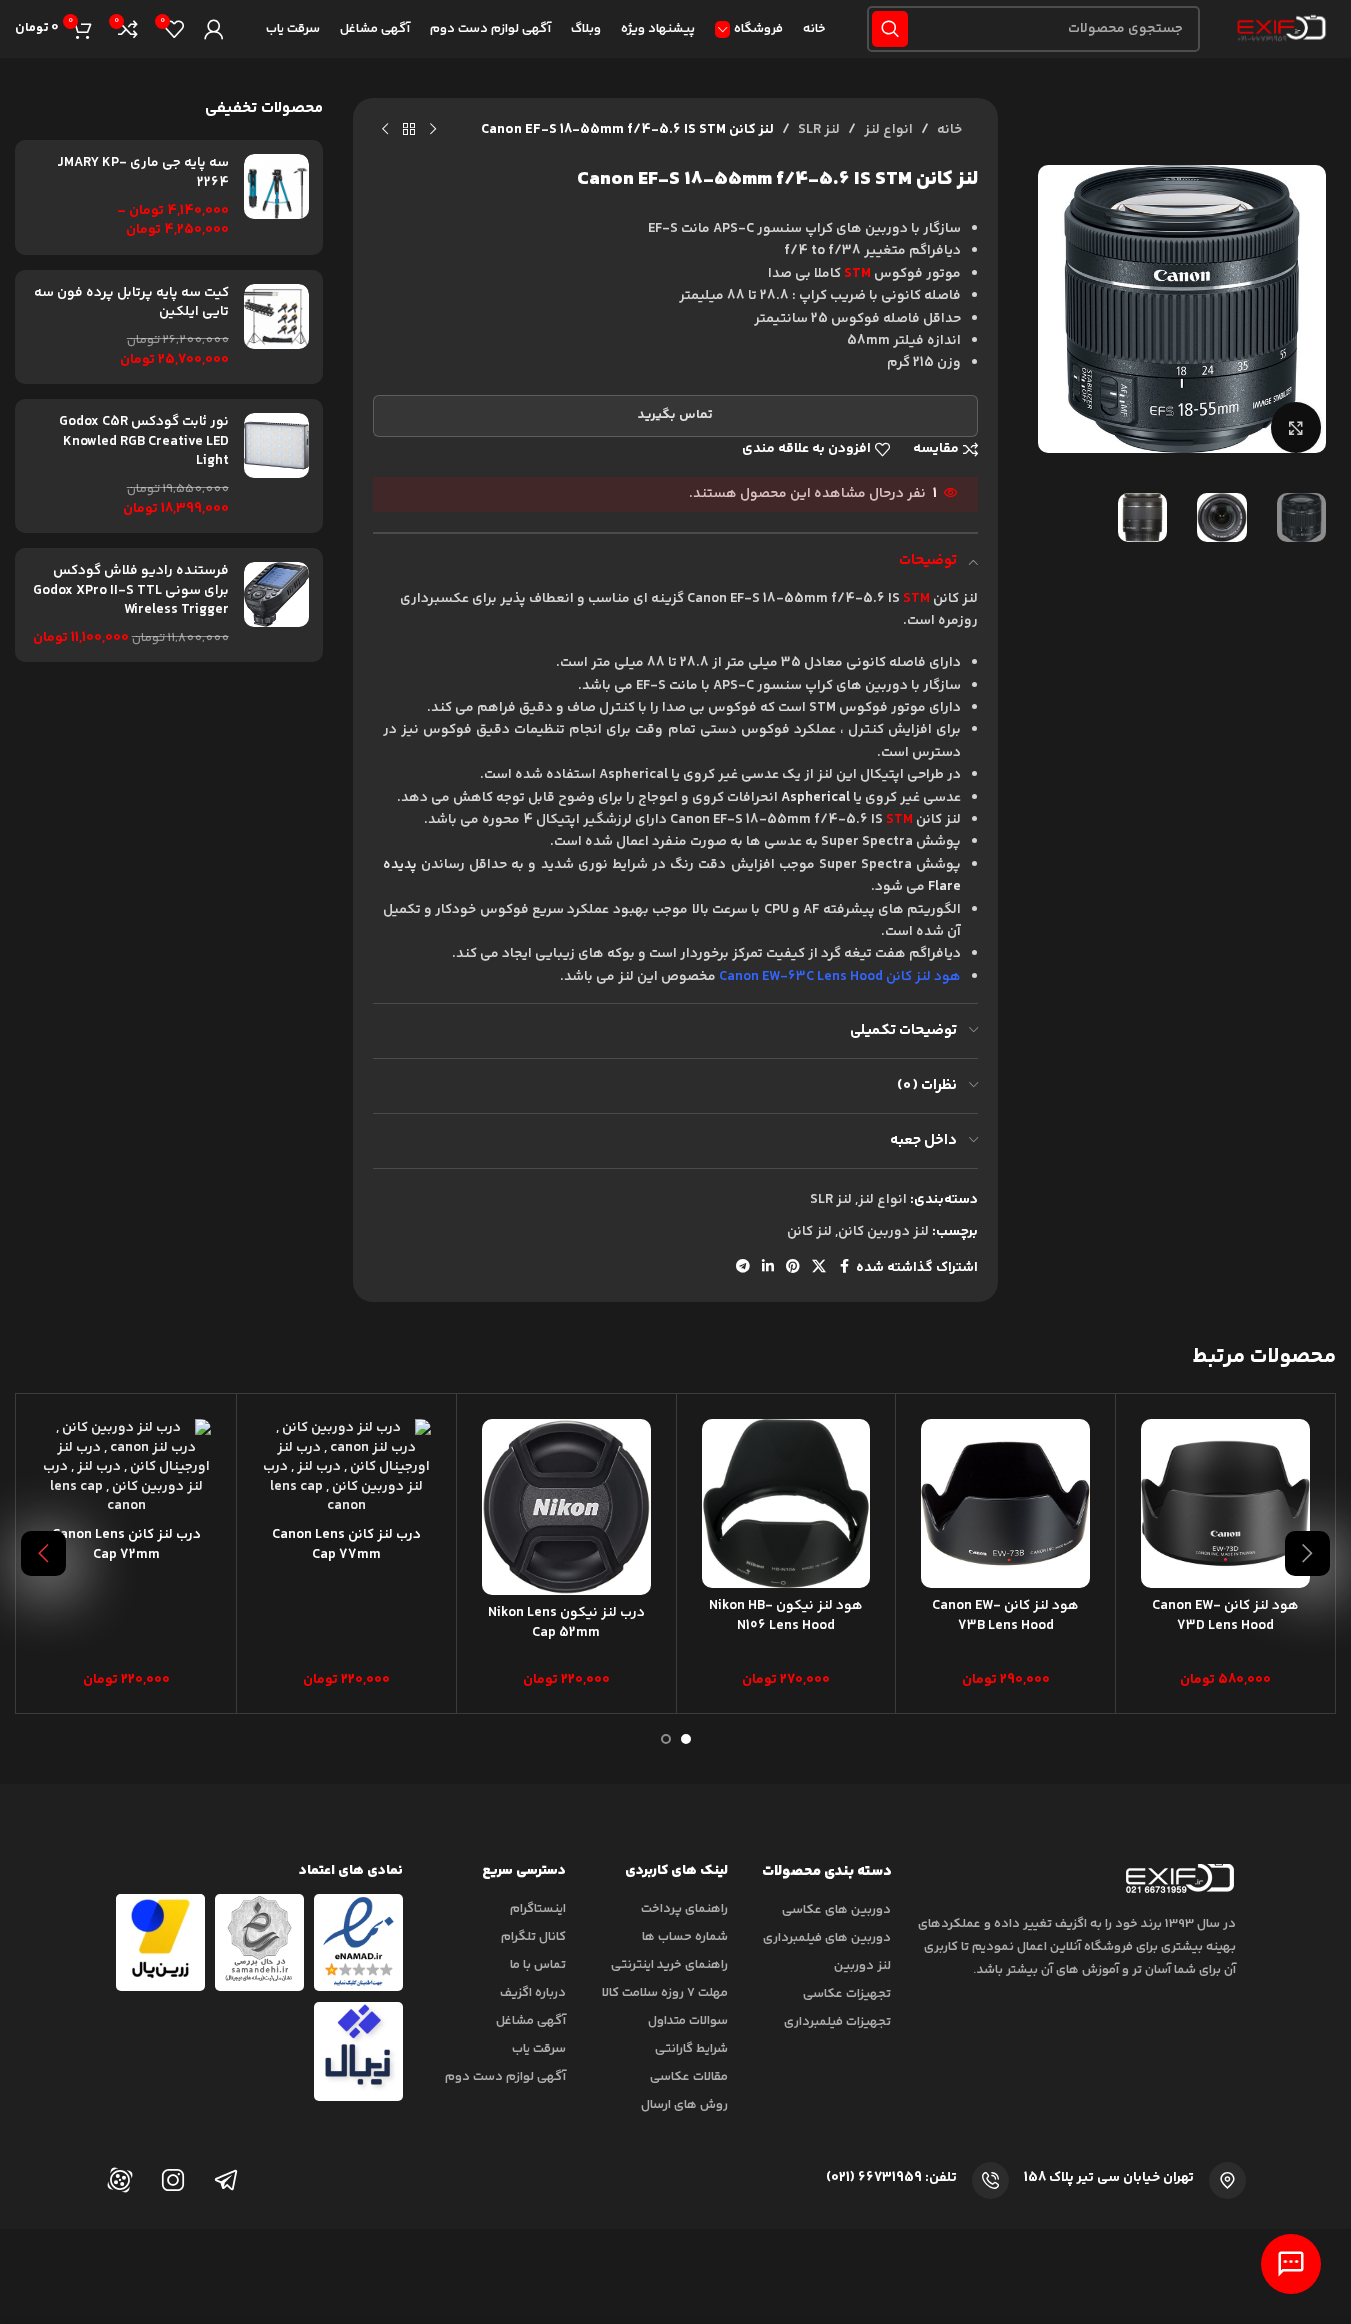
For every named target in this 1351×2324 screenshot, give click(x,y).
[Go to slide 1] (686, 1739)
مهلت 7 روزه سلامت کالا (665, 1993)
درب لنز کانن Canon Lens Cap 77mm (346, 1545)
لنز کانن (809, 1232)
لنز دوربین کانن (883, 1232)
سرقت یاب (539, 2049)
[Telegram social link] (743, 1267)
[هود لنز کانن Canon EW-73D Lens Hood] (1225, 1503)
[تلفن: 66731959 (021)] (990, 2180)
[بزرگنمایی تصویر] (1296, 427)
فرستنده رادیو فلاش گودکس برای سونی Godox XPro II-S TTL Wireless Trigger (131, 591)
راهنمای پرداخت (684, 1909)
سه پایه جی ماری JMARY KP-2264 (143, 173)
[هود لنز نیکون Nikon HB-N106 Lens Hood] (786, 1503)
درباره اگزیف (533, 1993)
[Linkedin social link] (768, 1267)
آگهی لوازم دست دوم (505, 2077)
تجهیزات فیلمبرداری (837, 2022)
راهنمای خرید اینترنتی (669, 1965)
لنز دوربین (862, 1966)
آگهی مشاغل (531, 2021)
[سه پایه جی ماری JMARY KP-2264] (276, 197)
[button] (1307, 1553)
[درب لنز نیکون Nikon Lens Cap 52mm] (566, 1507)
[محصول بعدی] (385, 130)
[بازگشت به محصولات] (409, 130)
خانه (949, 130)
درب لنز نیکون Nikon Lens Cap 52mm (566, 1623)
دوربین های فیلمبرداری (827, 1938)
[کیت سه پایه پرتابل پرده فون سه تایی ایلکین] (276, 327)
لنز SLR (819, 130)
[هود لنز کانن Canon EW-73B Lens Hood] (1005, 1503)
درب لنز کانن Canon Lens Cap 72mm (126, 1545)
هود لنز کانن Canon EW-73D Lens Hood (1225, 1616)
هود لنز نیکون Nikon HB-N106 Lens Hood (786, 1616)
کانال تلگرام (533, 1937)
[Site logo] (1278, 29)
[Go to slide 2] (666, 1739)
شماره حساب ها (685, 1937)
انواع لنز (888, 130)
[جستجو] (890, 29)
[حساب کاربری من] (214, 29)
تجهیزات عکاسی (847, 1994)
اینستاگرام (538, 1909)
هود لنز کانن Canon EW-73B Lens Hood (1005, 1616)
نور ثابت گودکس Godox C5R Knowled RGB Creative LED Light (144, 442)
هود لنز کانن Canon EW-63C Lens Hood (840, 977)
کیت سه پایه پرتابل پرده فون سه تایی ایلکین (131, 303)
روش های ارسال (684, 2105)
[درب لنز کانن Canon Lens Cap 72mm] (126, 1468)
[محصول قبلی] (433, 130)
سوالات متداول (688, 2021)
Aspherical (815, 798)
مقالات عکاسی (689, 2077)
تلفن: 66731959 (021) (891, 2178)
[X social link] (819, 1267)
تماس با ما (538, 1965)
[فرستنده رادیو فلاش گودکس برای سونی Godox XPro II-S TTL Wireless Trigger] (276, 605)
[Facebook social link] (844, 1267)
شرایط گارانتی (691, 2049)
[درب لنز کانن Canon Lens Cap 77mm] (346, 1468)
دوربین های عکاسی (836, 1910)
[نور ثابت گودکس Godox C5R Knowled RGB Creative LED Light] (276, 466)
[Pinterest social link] (793, 1267)
